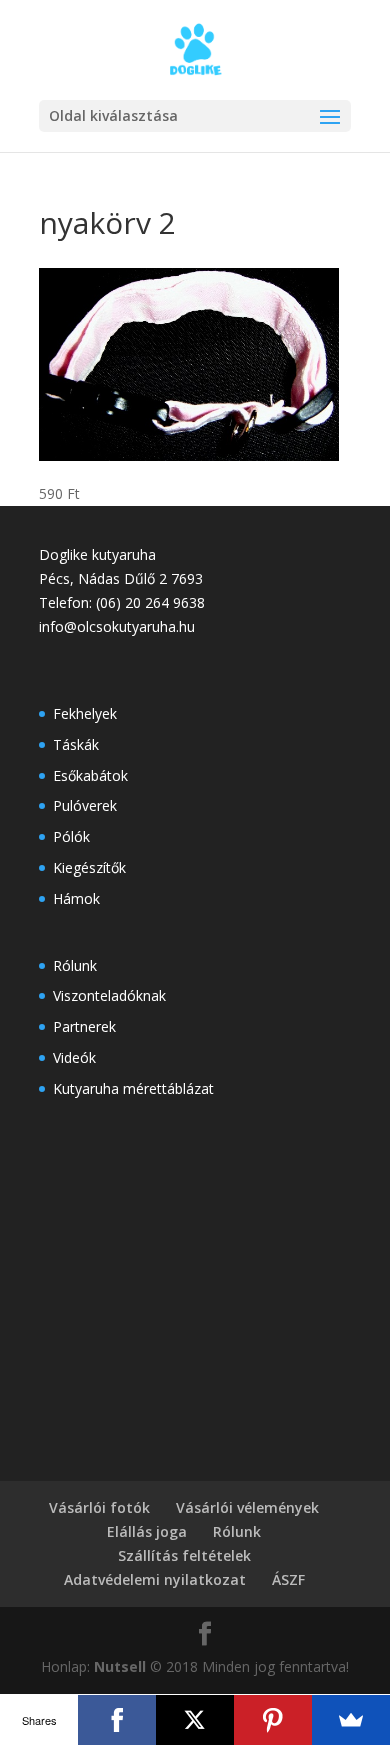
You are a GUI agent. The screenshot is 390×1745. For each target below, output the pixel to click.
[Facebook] (117, 1720)
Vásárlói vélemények (247, 1507)
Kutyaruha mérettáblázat (133, 1088)
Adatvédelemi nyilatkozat (155, 1579)
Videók (74, 1057)
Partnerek (84, 1026)
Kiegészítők (89, 867)
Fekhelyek (85, 713)
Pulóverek (85, 805)
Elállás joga (147, 1531)
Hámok (76, 898)
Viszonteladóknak (109, 995)
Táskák (76, 744)
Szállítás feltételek (184, 1555)
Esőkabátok (90, 775)
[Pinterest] (273, 1720)
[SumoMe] (351, 1720)
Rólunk (75, 965)
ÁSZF (288, 1579)
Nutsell (120, 1666)
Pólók (71, 836)
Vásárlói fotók (99, 1507)
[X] (195, 1720)
